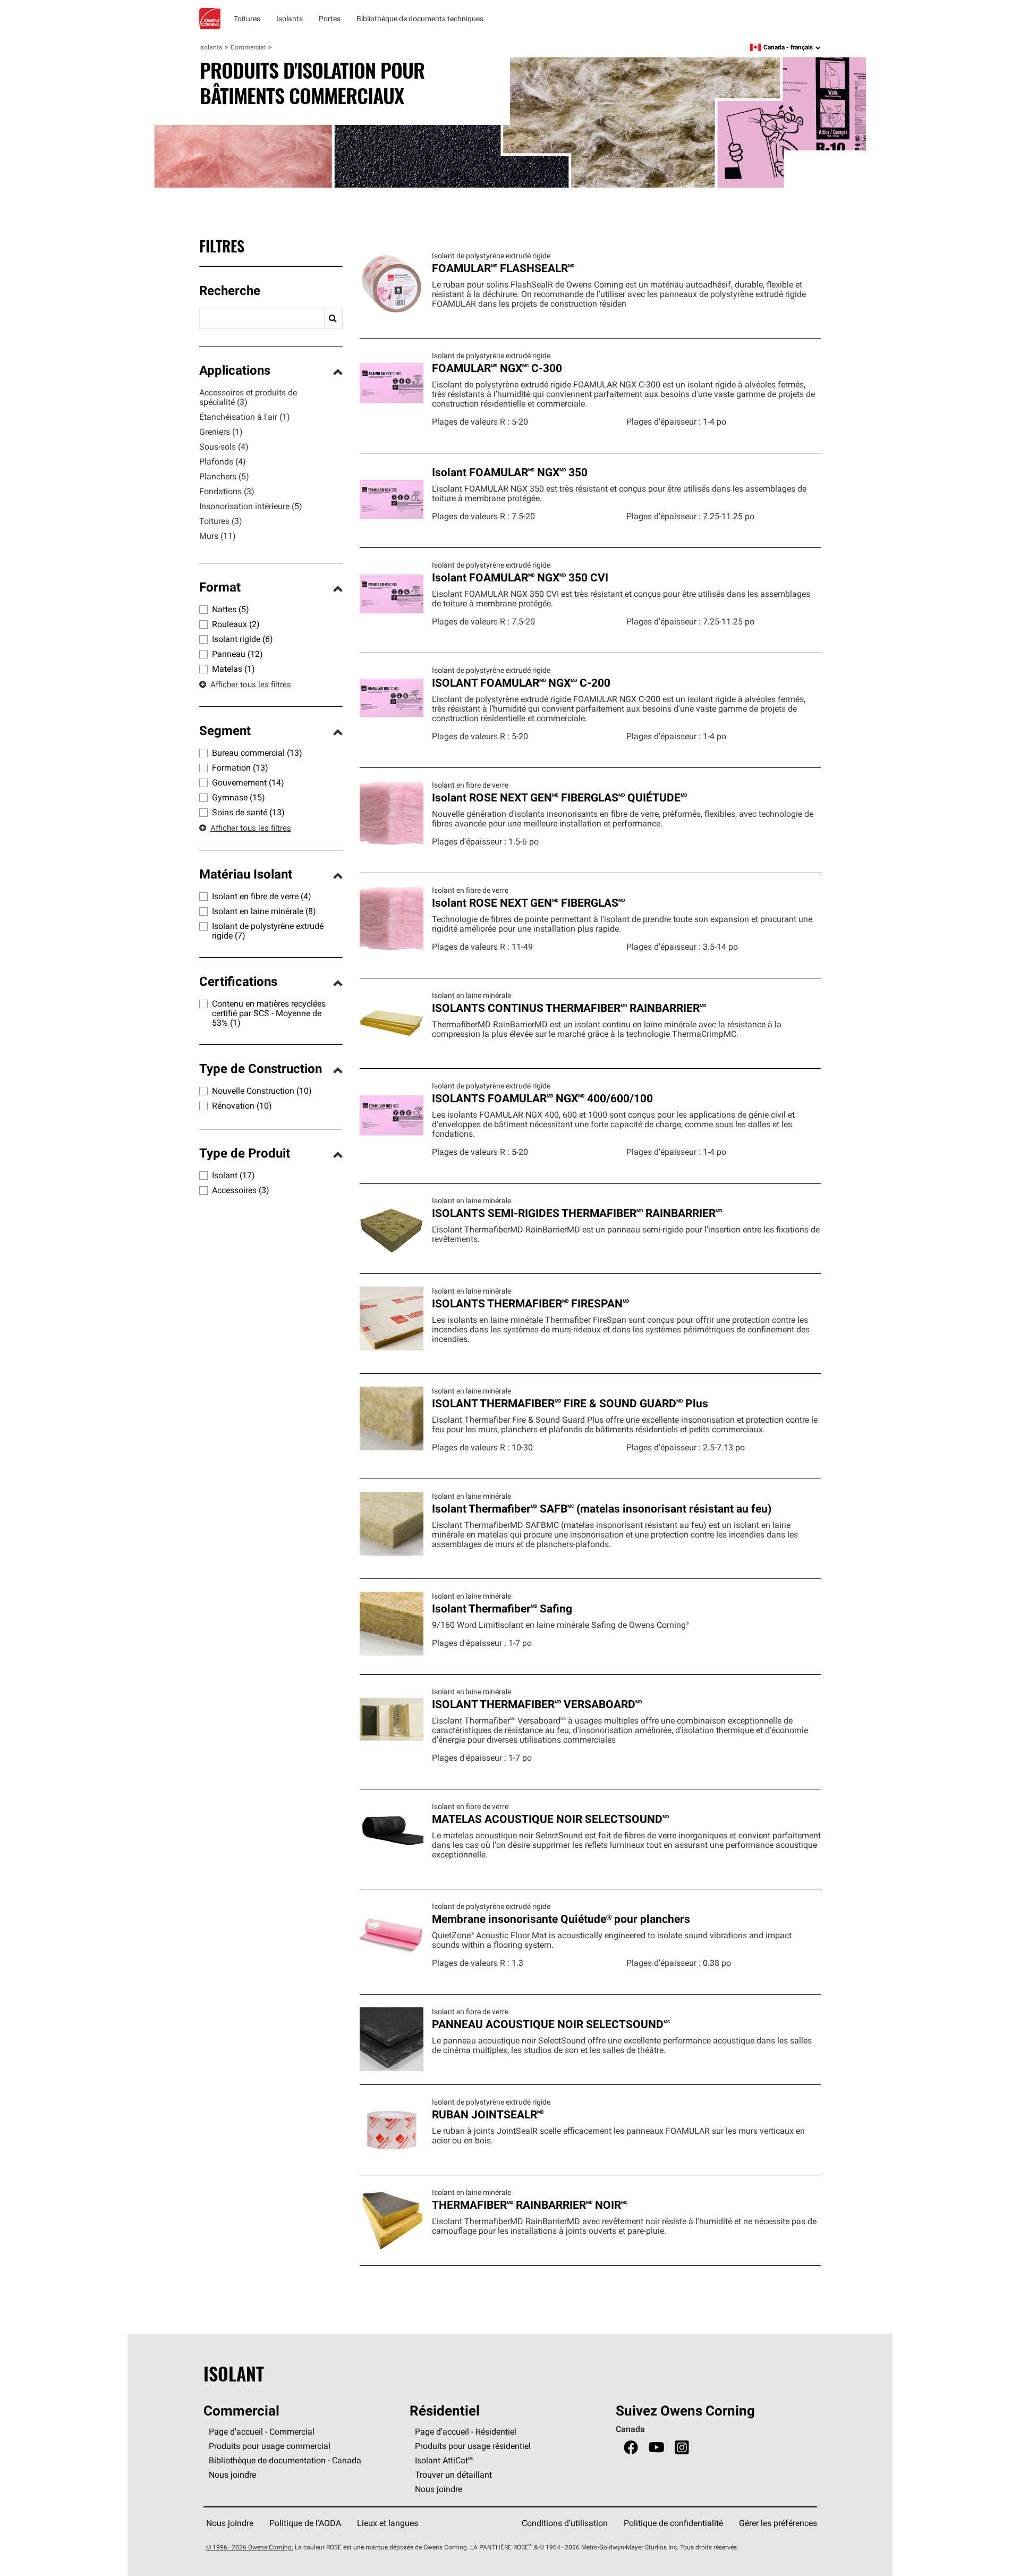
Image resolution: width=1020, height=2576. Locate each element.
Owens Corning (210, 19)
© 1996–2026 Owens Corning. (250, 2547)
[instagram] (682, 2448)
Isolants (211, 47)
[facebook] (631, 2448)
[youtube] (656, 2448)
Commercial (248, 47)
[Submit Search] (333, 318)
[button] (271, 292)
